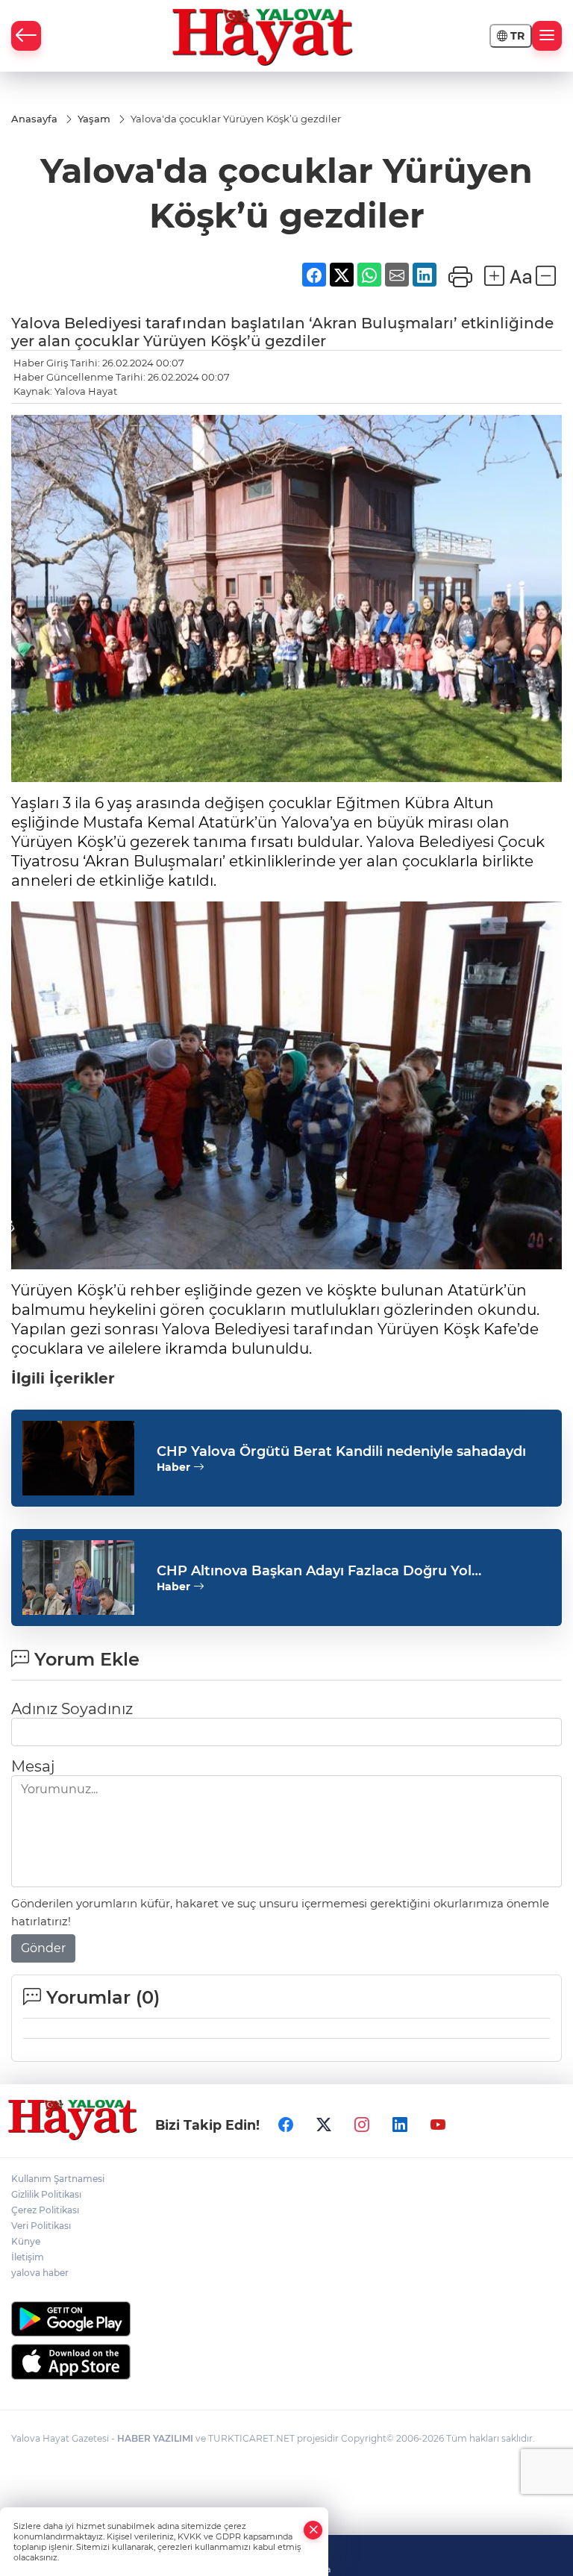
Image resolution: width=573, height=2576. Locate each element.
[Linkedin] (400, 2125)
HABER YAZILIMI (155, 2438)
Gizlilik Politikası (46, 2194)
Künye (26, 2241)
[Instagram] (362, 2125)
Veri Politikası (41, 2226)
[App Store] (286, 2362)
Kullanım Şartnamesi (58, 2179)
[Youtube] (438, 2125)
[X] (324, 2125)
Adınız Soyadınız (72, 1709)
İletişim (28, 2257)
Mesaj (33, 1766)
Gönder (43, 1948)
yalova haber (40, 2273)
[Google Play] (286, 2319)
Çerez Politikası (45, 2210)
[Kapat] (313, 2530)
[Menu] (547, 36)
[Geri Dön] (26, 36)
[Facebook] (286, 2125)
